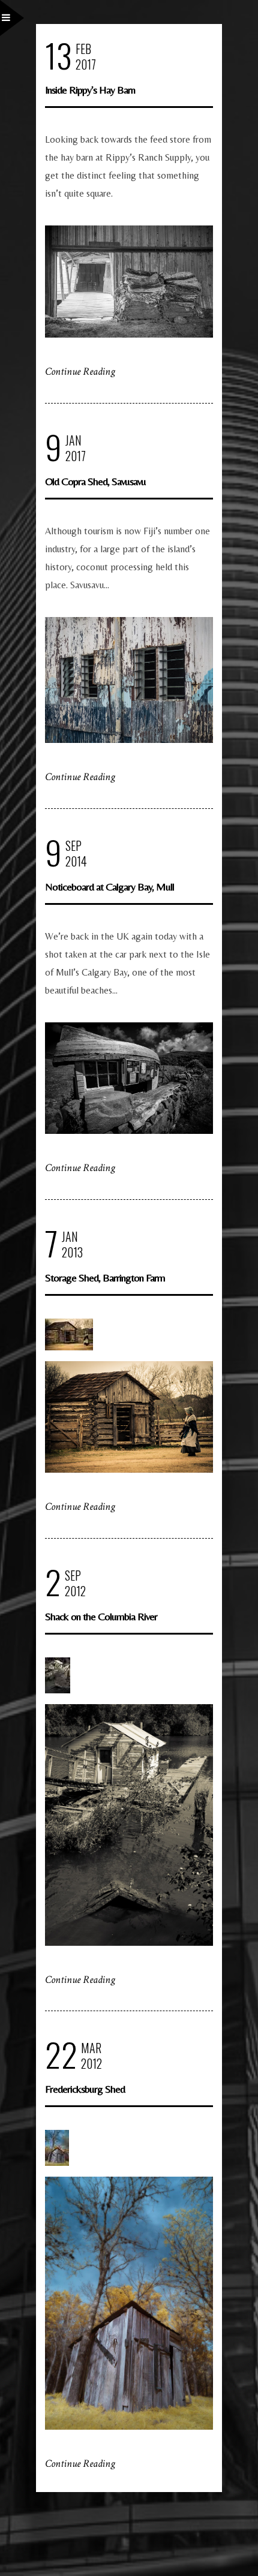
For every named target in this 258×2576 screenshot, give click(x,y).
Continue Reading (80, 371)
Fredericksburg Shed (85, 2089)
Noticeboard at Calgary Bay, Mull (109, 887)
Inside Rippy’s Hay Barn (90, 90)
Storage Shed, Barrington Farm (105, 1278)
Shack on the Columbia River (101, 1616)
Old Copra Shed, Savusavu (95, 481)
